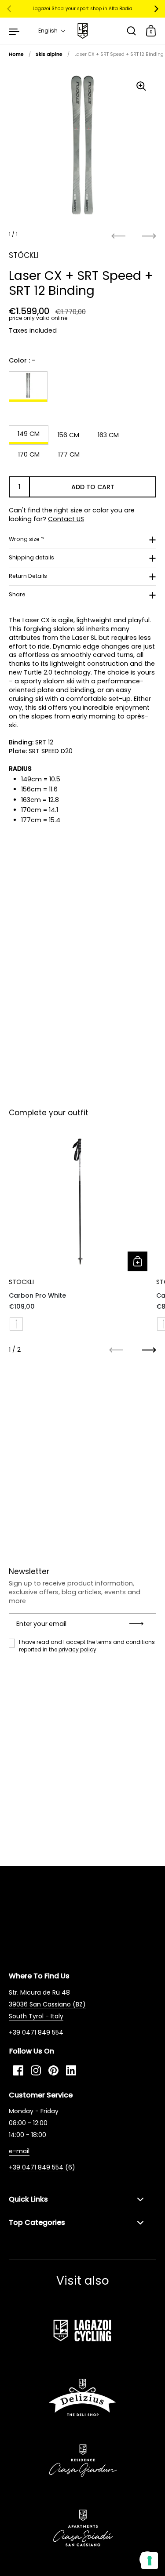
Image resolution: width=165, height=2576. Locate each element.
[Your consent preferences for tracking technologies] (150, 2561)
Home (16, 54)
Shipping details (31, 557)
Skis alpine (49, 54)
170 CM (29, 454)
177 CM (69, 454)
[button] (52, 31)
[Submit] (139, 1624)
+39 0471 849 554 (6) (42, 2167)
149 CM (29, 434)
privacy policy (77, 1649)
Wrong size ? (26, 539)
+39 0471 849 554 (36, 2032)
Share (17, 594)
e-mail (19, 2151)
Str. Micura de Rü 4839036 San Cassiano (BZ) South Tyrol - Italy (47, 2004)
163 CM (108, 435)
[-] (28, 387)
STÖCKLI (24, 255)
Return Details (28, 576)
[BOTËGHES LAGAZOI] (82, 31)
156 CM (68, 435)
